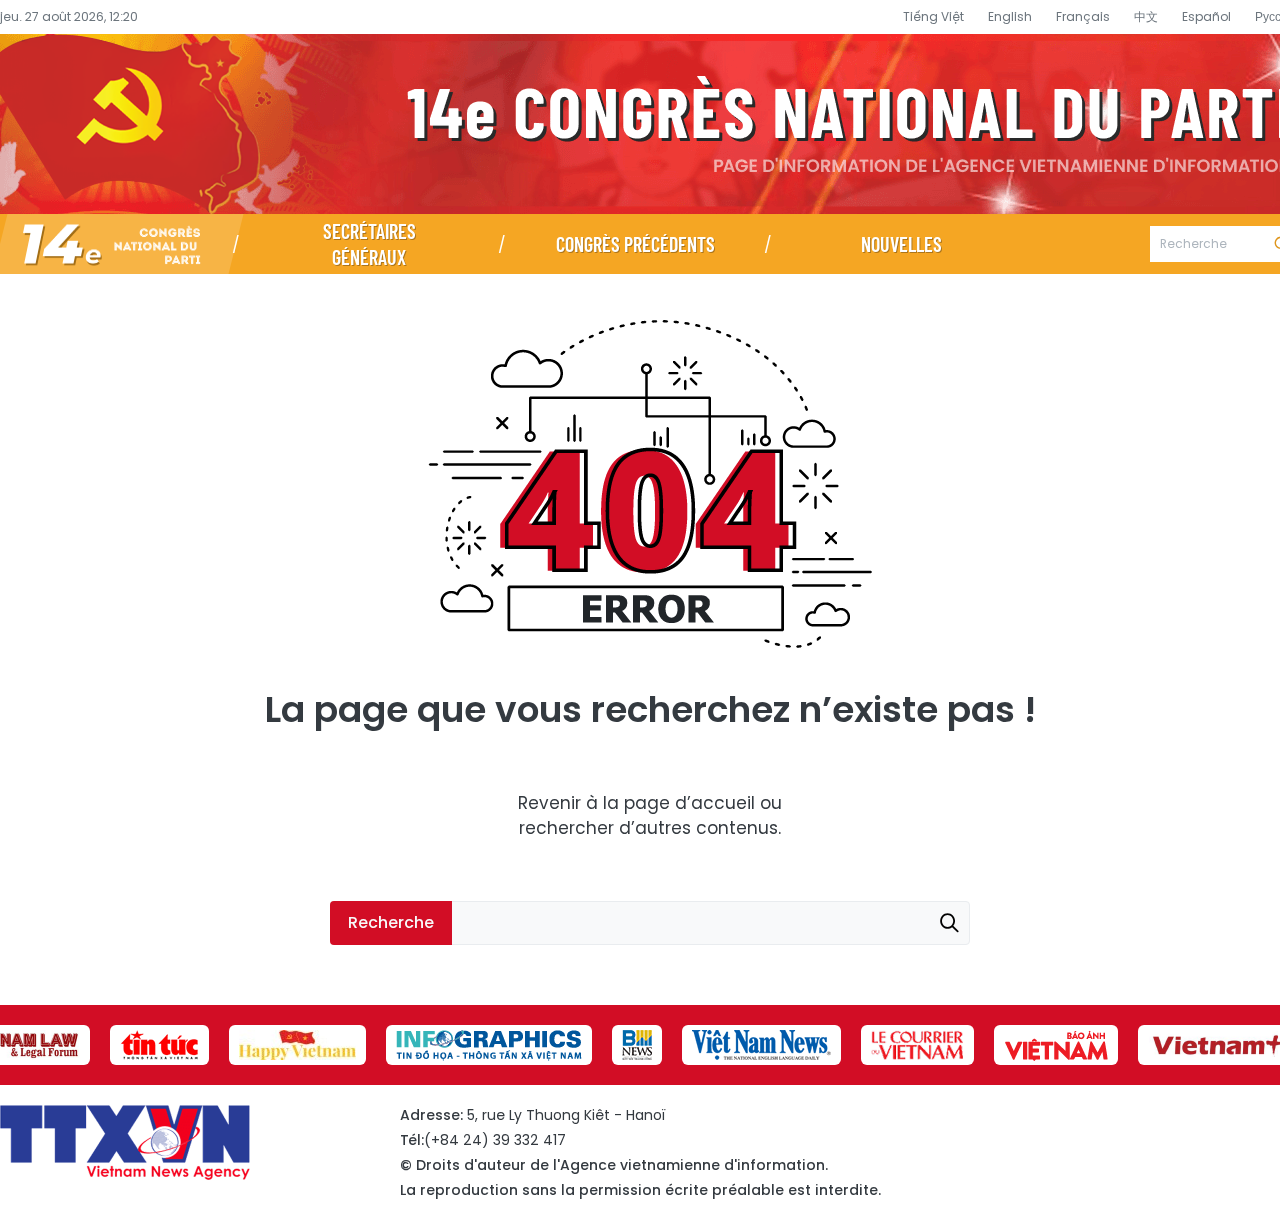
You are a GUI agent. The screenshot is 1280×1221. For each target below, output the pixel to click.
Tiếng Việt (933, 16)
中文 (1146, 16)
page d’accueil (689, 803)
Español (1206, 16)
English (1010, 16)
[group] (159, 1045)
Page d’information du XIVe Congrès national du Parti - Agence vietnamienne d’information (640, 124)
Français (1083, 16)
